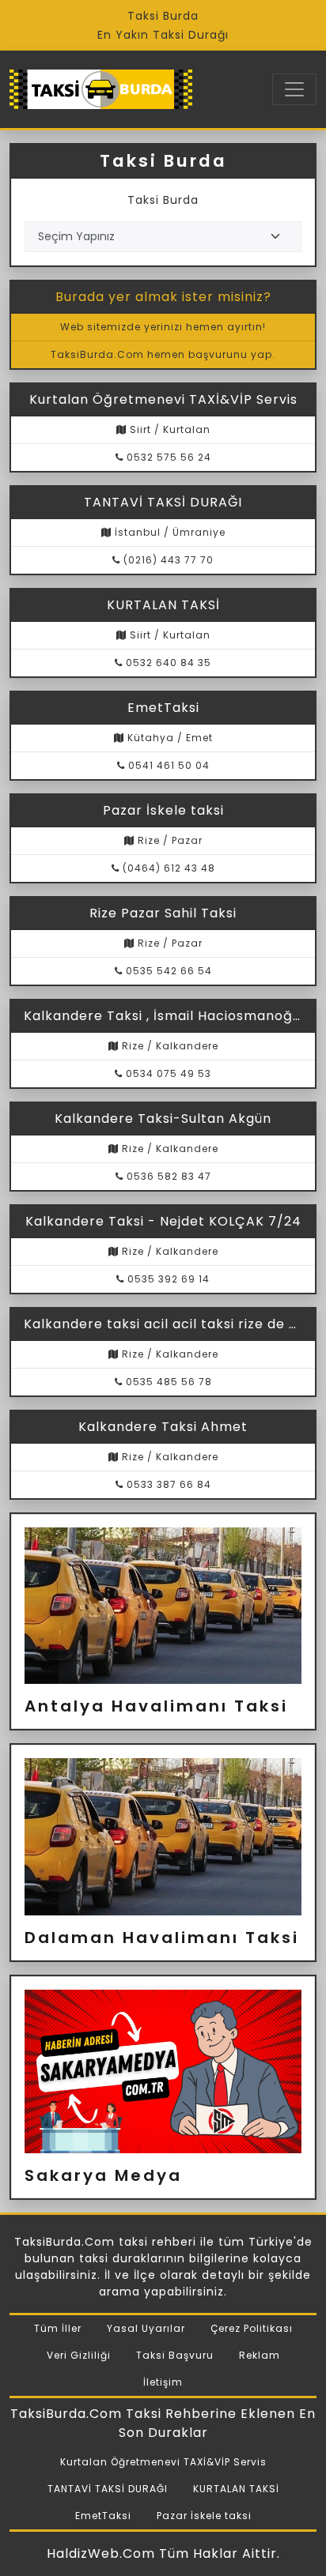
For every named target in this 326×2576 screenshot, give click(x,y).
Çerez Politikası (252, 2328)
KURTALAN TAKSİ (236, 2489)
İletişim (163, 2382)
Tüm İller (58, 2328)
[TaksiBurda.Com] (101, 89)
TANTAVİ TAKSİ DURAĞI (108, 2489)
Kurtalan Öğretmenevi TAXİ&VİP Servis (163, 2462)
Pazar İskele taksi (204, 2516)
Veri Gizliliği (79, 2355)
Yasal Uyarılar (146, 2328)
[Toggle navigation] (294, 89)
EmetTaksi (103, 2516)
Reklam (260, 2355)
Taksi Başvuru (175, 2355)
